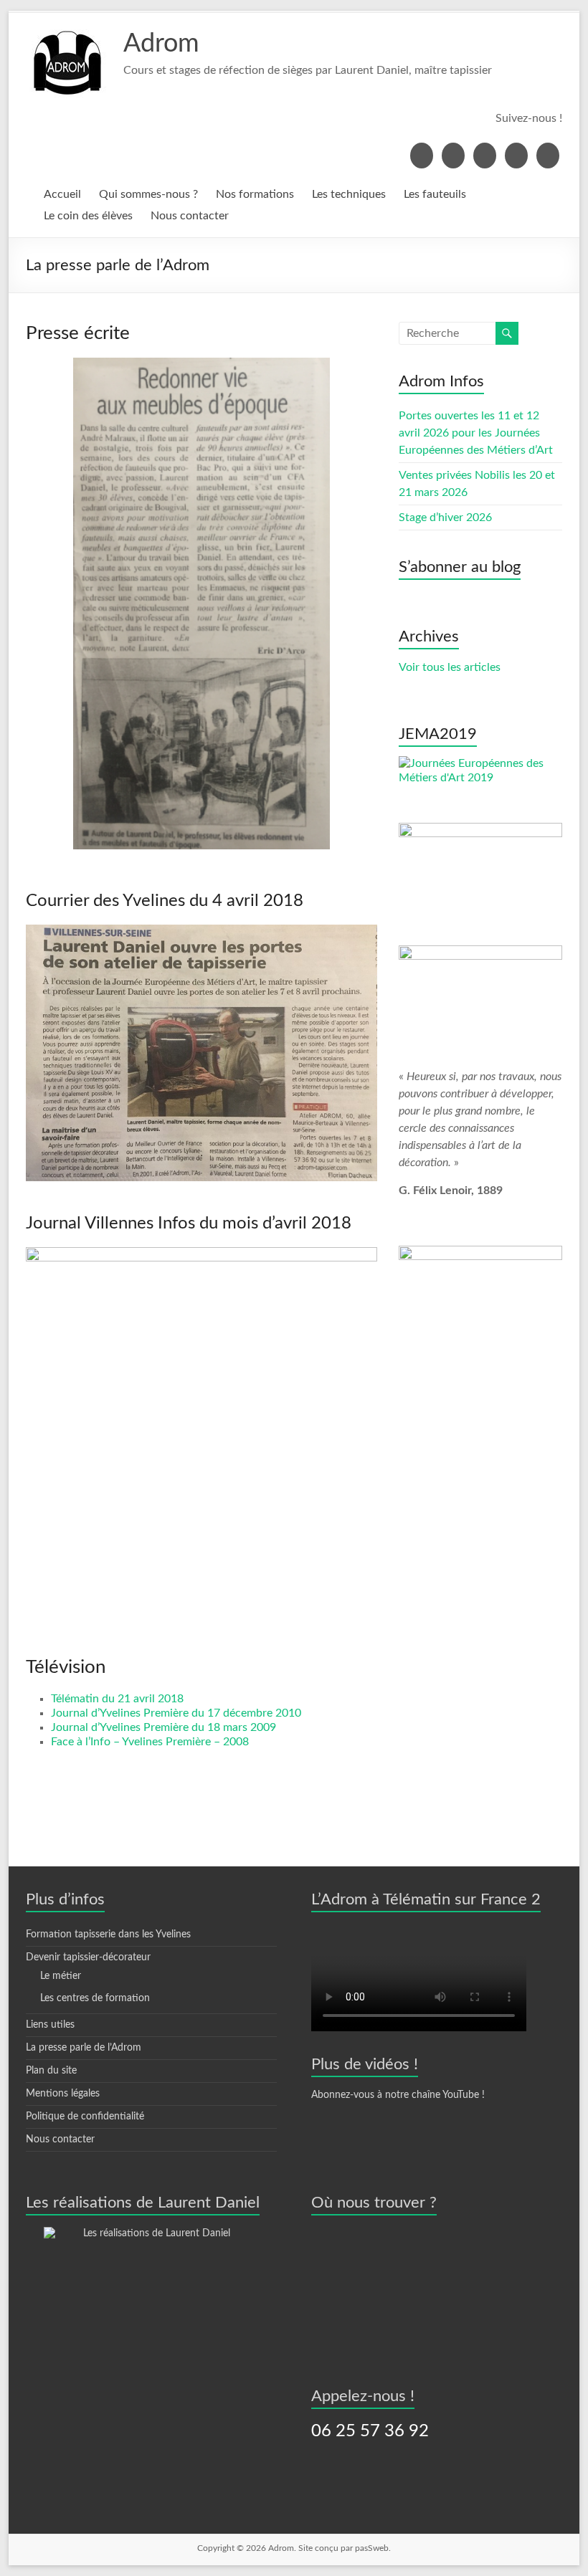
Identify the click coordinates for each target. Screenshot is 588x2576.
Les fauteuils (435, 194)
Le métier (61, 1976)
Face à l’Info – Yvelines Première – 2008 (150, 1742)
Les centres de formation (95, 1998)
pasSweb (372, 2548)
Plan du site (51, 2071)
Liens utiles (50, 2025)
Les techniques (349, 194)
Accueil (62, 194)
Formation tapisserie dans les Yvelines (108, 1935)
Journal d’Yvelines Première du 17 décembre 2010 (176, 1713)
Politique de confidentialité (85, 2117)
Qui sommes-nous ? (148, 194)
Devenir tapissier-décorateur (88, 1957)
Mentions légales (63, 2094)
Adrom (161, 44)
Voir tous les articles (450, 667)
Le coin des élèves (88, 216)
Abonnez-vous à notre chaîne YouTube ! (398, 2095)
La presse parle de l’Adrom (84, 2048)
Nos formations (255, 194)
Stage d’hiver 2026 (445, 517)
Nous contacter (190, 216)
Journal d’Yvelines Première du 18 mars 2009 (163, 1727)
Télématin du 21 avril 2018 (117, 1699)
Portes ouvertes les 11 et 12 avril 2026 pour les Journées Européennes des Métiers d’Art (476, 433)
